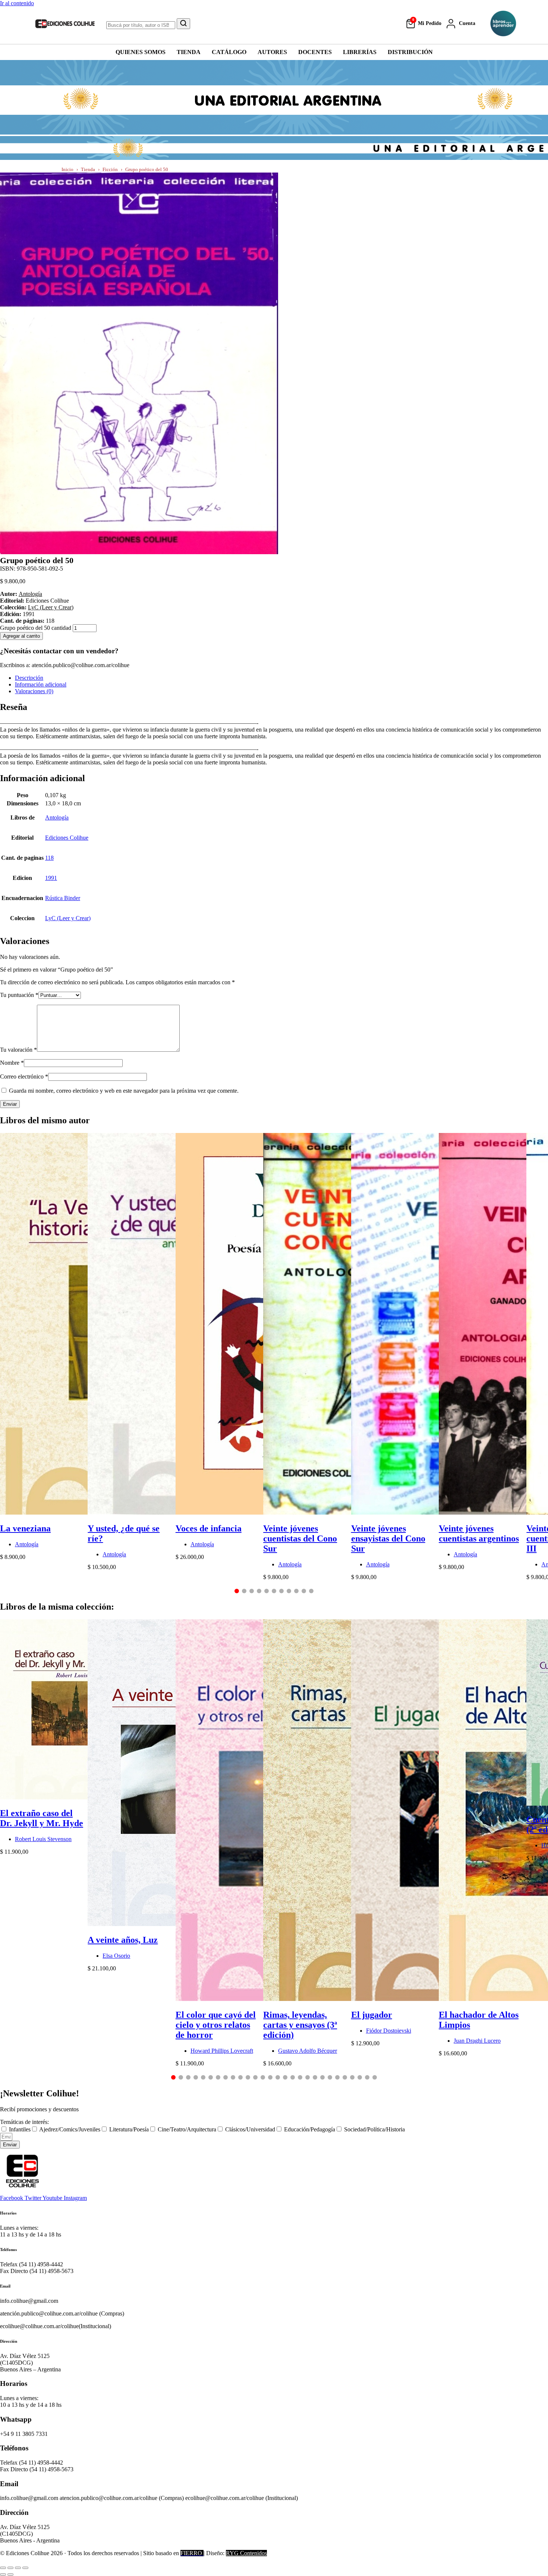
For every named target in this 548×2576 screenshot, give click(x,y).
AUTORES (272, 52)
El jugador (372, 2015)
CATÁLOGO (229, 52)
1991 (51, 878)
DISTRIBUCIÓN (410, 52)
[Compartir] (18, 2568)
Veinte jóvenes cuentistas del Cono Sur (300, 1538)
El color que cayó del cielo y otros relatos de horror (216, 2025)
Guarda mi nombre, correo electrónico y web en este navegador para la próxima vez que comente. (124, 1091)
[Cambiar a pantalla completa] (10, 2568)
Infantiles (20, 2129)
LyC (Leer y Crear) (51, 607)
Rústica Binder (63, 898)
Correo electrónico (24, 1077)
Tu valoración (18, 1050)
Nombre (12, 1063)
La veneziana (25, 1528)
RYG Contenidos (246, 2553)
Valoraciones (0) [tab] (34, 691)
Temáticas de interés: (24, 2122)
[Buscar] (183, 24)
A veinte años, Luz (123, 1940)
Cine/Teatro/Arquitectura (187, 2129)
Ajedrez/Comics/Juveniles (70, 2129)
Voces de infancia (209, 1528)
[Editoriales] (503, 23)
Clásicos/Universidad (250, 2129)
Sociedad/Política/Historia (374, 2129)
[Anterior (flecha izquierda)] (3, 2575)
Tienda (88, 169)
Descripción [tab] (29, 678)
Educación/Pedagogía (310, 2129)
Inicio (67, 169)
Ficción (110, 169)
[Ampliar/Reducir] (3, 2568)
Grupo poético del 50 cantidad (36, 628)
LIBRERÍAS (360, 52)
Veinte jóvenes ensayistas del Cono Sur (388, 1538)
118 (49, 858)
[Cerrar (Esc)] (25, 2568)
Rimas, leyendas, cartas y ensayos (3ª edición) (300, 2025)
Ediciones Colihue (67, 838)
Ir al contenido (17, 3)
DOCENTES (315, 52)
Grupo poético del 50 (147, 169)
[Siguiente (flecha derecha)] (10, 2575)
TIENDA (189, 52)
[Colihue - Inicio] (65, 23)
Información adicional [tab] (41, 684)
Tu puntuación (19, 995)
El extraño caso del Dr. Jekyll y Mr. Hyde (42, 1818)
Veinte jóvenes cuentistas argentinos (479, 1533)
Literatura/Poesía (129, 2129)
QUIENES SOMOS (141, 52)
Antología (30, 594)
